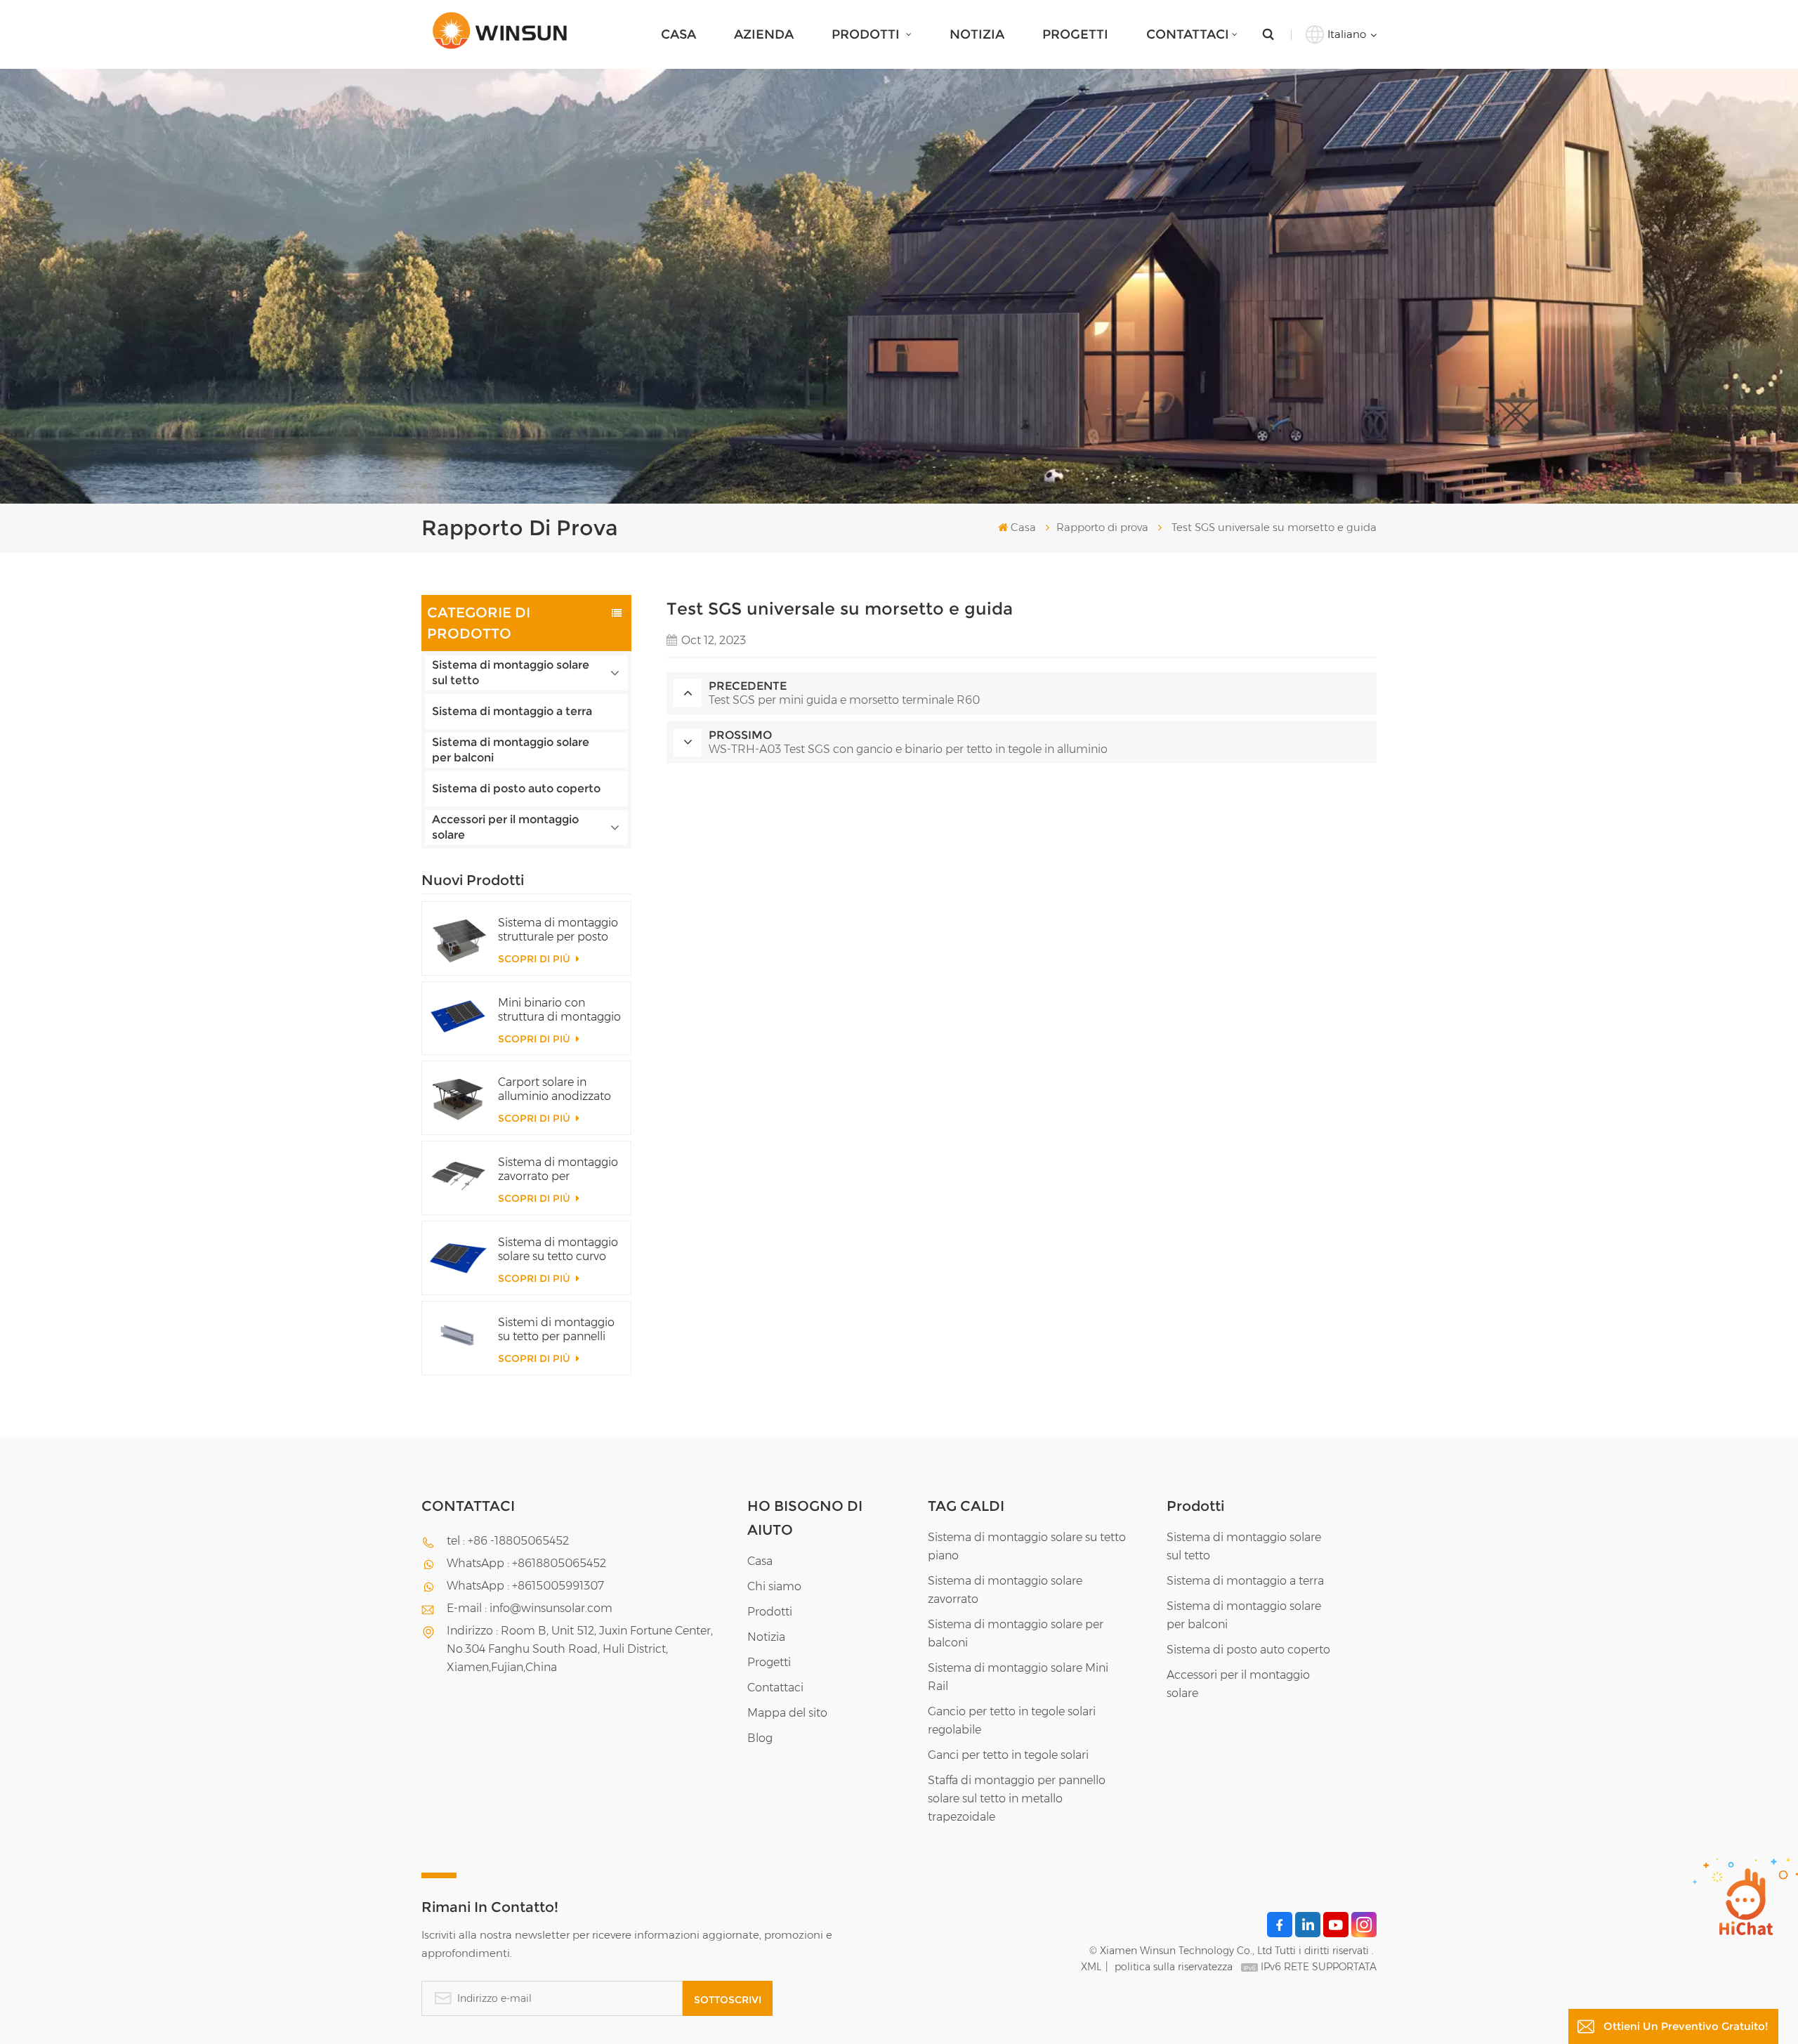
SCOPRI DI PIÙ (536, 959)
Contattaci (1188, 34)
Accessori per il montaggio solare (505, 827)
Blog (760, 1738)
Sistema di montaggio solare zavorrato (1005, 1590)
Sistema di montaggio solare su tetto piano (1027, 1546)
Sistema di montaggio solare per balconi (511, 750)
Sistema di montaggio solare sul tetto (511, 673)
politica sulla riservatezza (1174, 1967)
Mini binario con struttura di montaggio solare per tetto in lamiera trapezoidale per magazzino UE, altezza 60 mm (559, 1010)
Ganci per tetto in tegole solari (1008, 1755)
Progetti (1075, 34)
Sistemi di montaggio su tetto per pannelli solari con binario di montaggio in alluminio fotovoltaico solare (557, 1330)
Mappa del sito (787, 1713)
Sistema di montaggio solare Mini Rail (1018, 1677)
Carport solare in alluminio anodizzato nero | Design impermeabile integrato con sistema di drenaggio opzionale (560, 1089)
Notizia (977, 34)
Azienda (764, 34)
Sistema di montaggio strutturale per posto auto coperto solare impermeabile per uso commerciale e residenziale (558, 930)
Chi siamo (774, 1586)
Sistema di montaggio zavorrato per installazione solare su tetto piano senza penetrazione (558, 1170)
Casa (678, 34)
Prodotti (867, 34)
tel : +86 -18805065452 (508, 1541)
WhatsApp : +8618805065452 (526, 1563)
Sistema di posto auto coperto (516, 788)
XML (1091, 1967)
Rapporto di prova (1102, 527)
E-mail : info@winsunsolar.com (530, 1608)
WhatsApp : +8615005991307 (525, 1586)
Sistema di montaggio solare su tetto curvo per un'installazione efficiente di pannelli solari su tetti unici (558, 1250)
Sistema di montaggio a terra (512, 711)
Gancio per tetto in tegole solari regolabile (1012, 1721)
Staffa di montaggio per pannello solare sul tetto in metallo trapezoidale (1017, 1799)
